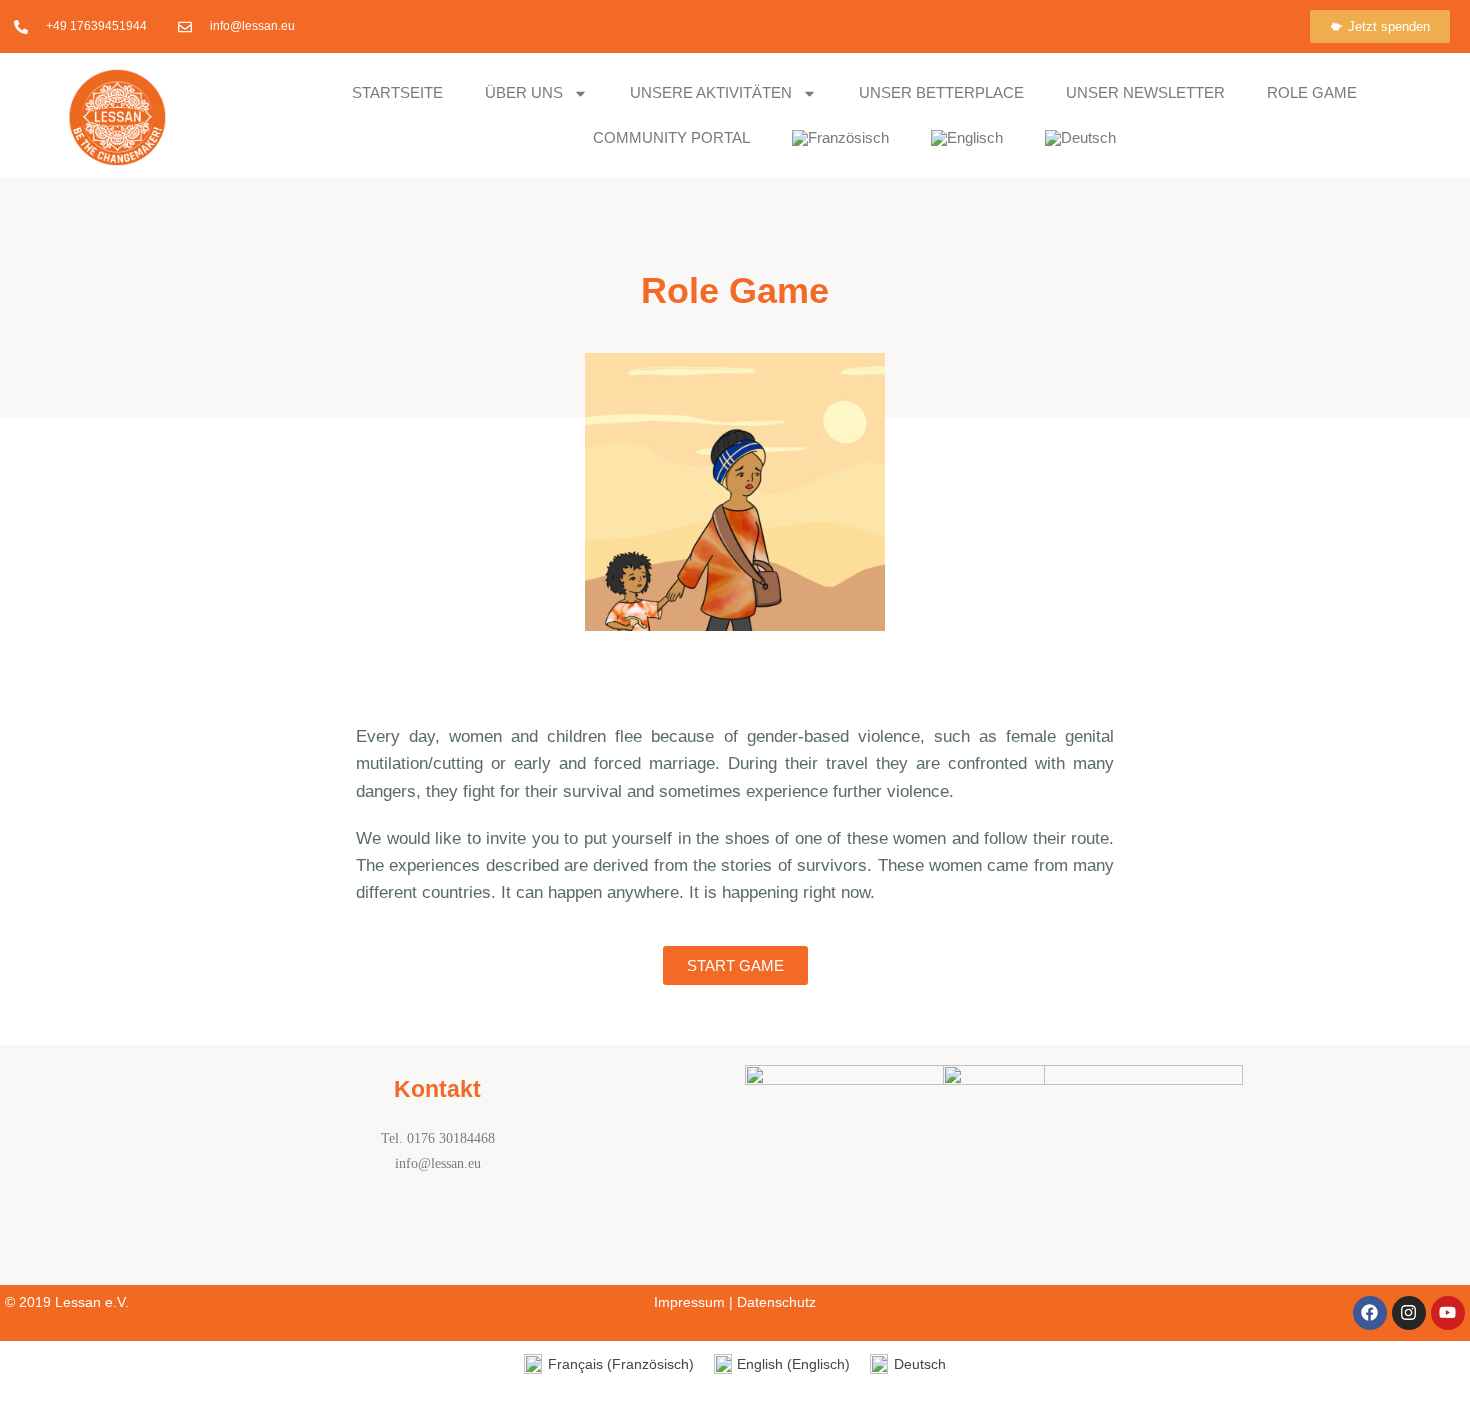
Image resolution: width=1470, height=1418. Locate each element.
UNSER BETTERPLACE (941, 92)
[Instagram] (1409, 1313)
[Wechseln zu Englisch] (967, 138)
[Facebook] (1370, 1313)
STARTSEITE (397, 92)
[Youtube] (1448, 1313)
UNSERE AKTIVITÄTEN (711, 92)
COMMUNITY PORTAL (671, 137)
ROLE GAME (1312, 92)
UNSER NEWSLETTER (1145, 92)
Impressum (689, 1302)
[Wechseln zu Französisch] (840, 138)
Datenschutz (776, 1302)
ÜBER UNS (524, 92)
